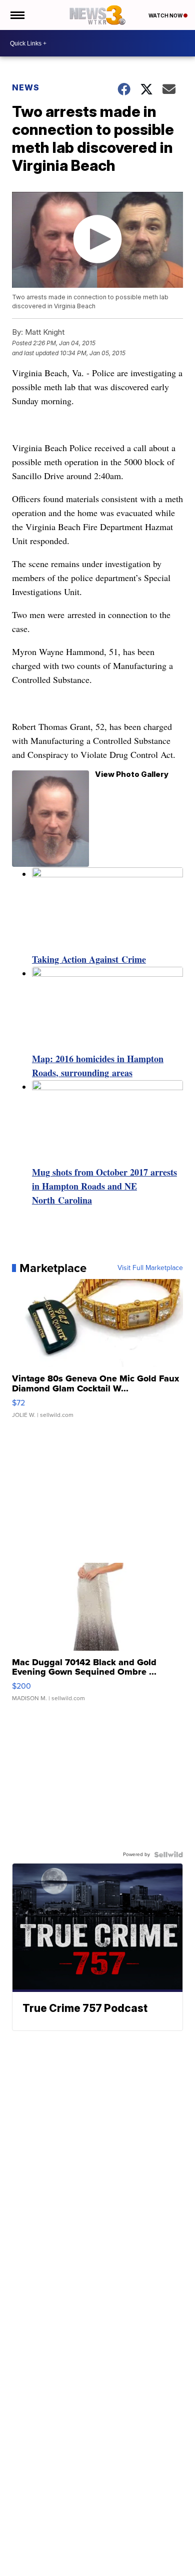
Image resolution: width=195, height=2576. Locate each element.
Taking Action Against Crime (89, 959)
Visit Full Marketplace (150, 1268)
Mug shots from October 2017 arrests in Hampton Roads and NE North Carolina (104, 1186)
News (26, 87)
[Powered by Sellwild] (168, 1855)
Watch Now (166, 15)
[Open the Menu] (17, 15)
